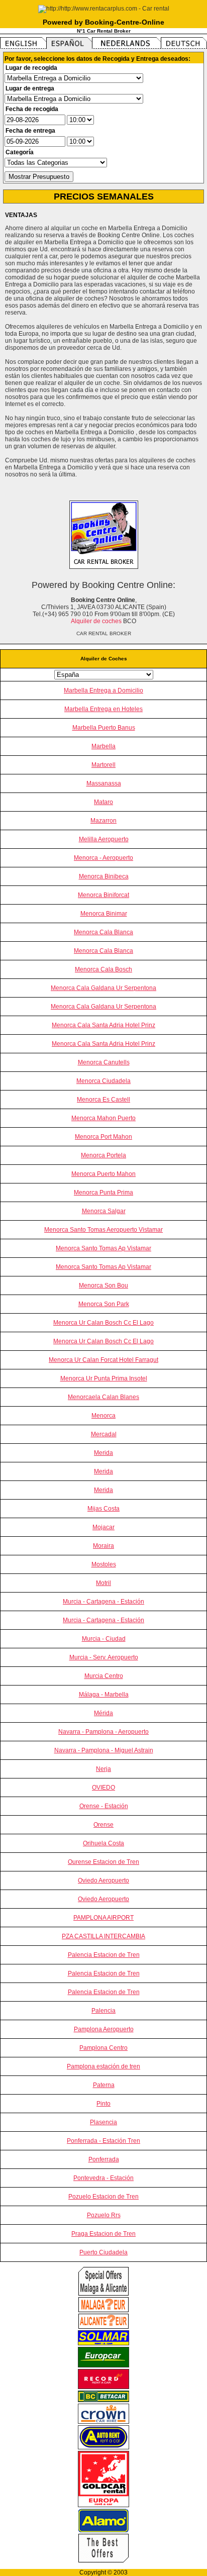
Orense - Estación (104, 1806)
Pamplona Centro (103, 2048)
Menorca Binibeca (104, 876)
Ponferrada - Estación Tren (103, 2141)
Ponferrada (104, 2159)
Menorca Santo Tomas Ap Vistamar (103, 1248)
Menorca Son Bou (103, 1285)
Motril (103, 1583)
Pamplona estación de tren (103, 2066)
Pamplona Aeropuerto (104, 2029)
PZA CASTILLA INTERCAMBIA (103, 1936)
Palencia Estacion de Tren (104, 1955)
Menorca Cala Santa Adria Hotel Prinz (103, 1025)
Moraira (103, 1546)
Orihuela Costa (103, 1843)
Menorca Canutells (104, 1062)
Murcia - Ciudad (104, 1639)
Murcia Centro (104, 1676)
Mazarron (103, 821)
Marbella (103, 746)
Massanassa (104, 783)
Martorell (103, 765)
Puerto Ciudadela (103, 2252)
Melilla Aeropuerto (104, 839)
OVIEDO (103, 1788)
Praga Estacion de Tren (103, 2234)
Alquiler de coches (96, 621)
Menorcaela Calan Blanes (103, 1397)
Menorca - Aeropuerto (103, 858)
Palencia (103, 2011)
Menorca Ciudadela (103, 1081)
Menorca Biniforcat (103, 895)
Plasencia (103, 2122)
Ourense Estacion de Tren (103, 1862)
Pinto (103, 2104)
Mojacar (103, 1527)
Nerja (103, 1769)
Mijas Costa (103, 1509)
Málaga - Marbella (104, 1695)
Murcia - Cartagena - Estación (103, 1602)
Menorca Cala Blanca (103, 932)
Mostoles (104, 1564)
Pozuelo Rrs (104, 2215)
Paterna (104, 2085)
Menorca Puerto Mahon (103, 1174)
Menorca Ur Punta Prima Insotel (104, 1378)
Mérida (103, 1713)
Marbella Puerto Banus (104, 728)
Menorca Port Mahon (103, 1137)
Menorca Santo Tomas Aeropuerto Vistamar (103, 1230)
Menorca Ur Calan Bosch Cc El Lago (103, 1323)
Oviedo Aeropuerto (103, 1880)
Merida (103, 1453)
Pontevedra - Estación (103, 2178)
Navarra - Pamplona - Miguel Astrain (104, 1750)
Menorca (103, 1416)
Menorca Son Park (104, 1304)
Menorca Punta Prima (103, 1193)
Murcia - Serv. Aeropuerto (104, 1657)
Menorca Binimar (104, 914)
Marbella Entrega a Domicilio (103, 690)
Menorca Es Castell (103, 1100)
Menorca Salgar (104, 1211)
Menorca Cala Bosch (103, 969)
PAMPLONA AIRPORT (103, 1918)
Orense (103, 1825)
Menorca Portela (103, 1155)
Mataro (103, 802)
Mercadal (104, 1434)
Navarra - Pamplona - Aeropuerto (103, 1732)
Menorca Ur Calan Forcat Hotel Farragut (103, 1360)
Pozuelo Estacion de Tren (103, 2197)
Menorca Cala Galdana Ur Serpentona (103, 988)
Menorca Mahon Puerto (103, 1118)
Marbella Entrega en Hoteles (103, 709)
